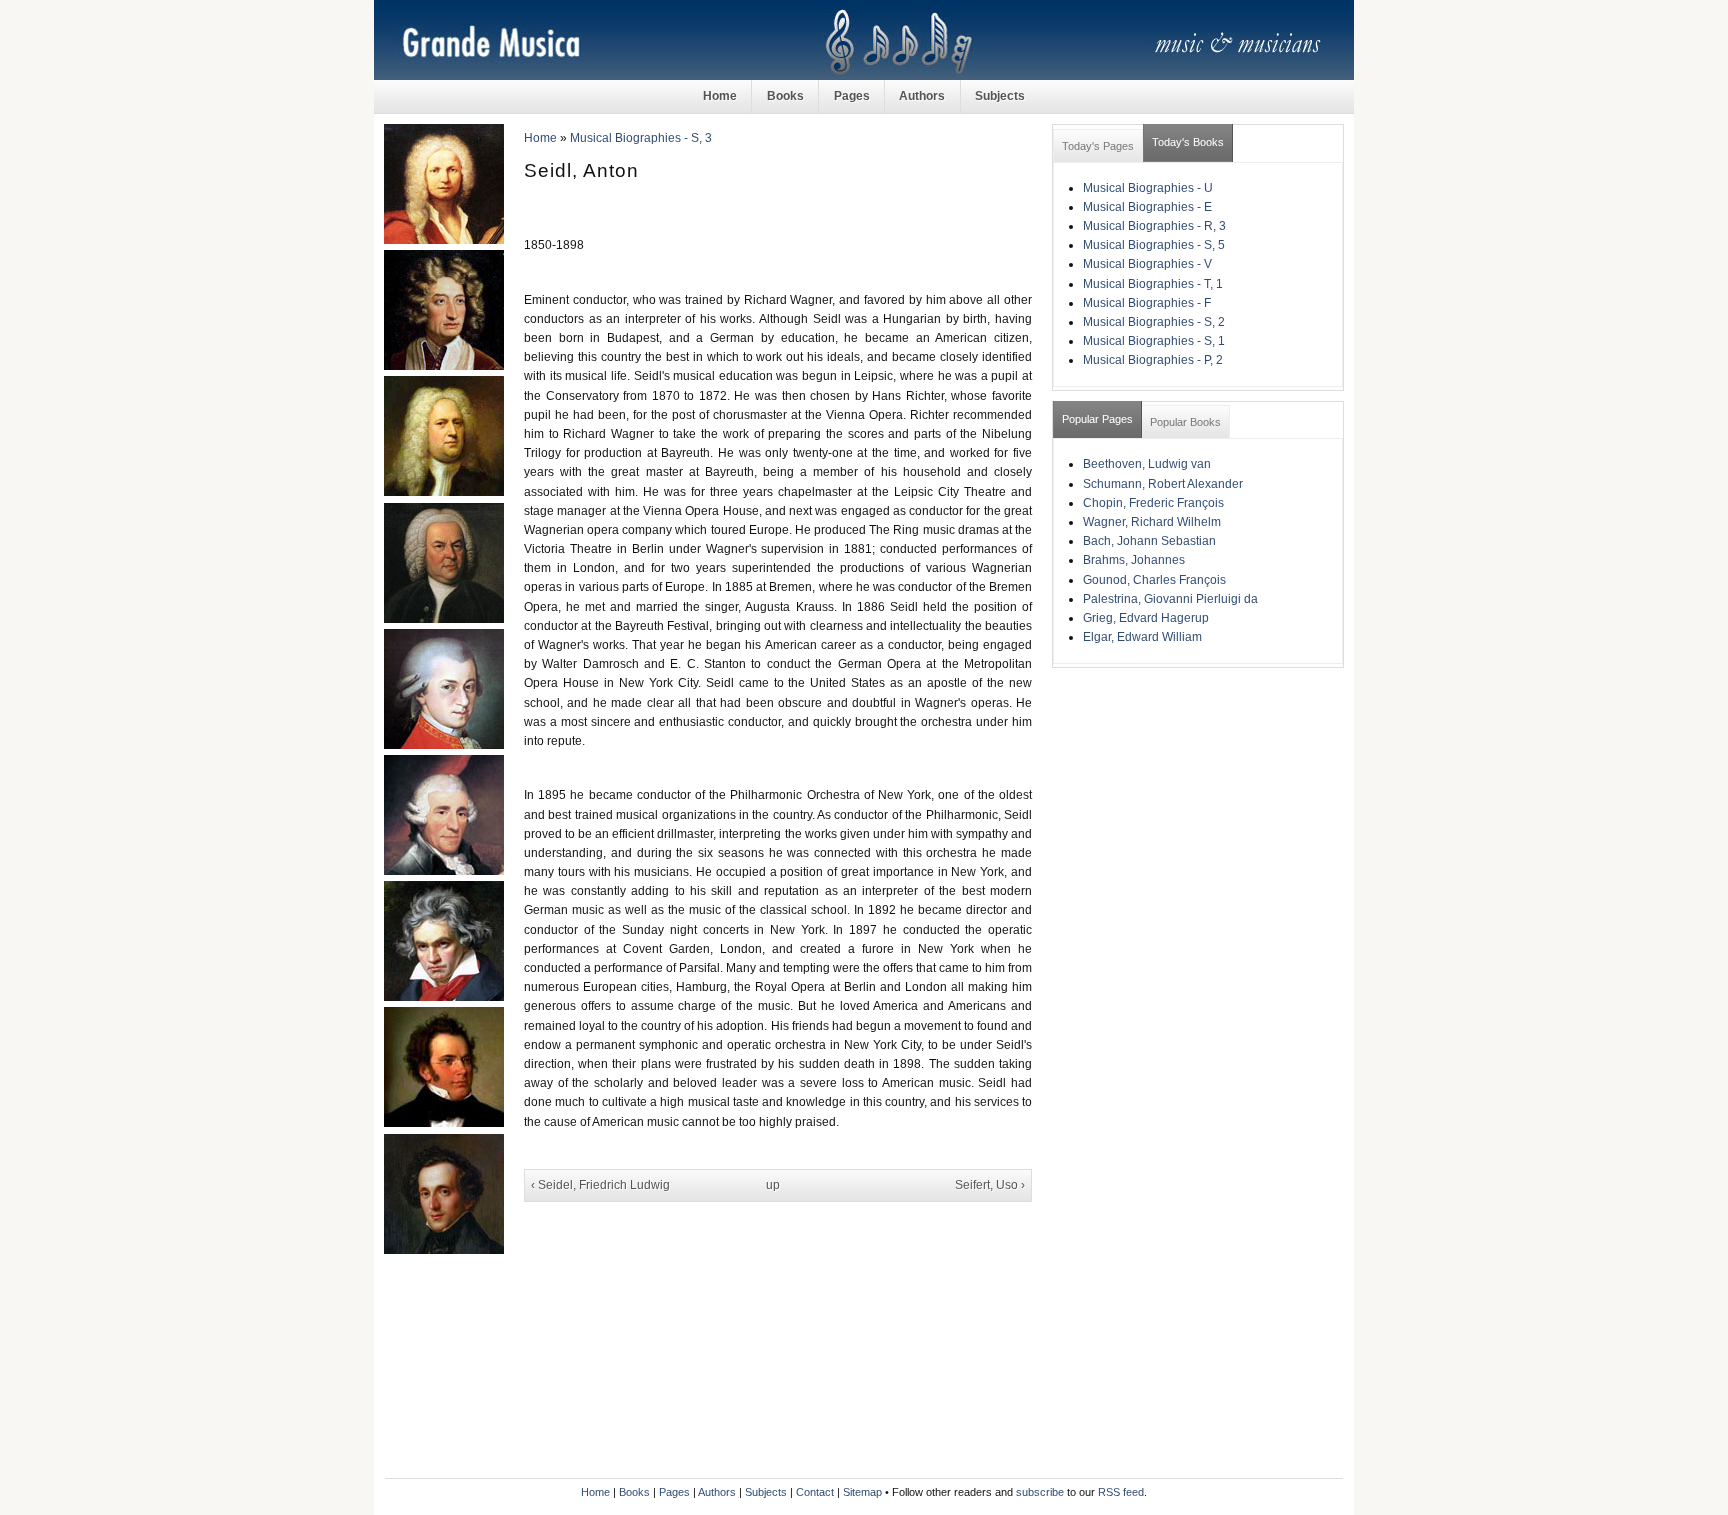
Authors (922, 96)
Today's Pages (1098, 146)
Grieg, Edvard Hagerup (1146, 618)
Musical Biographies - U (1148, 188)
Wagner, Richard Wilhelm (1152, 522)
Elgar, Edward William (1142, 637)
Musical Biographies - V (1147, 264)
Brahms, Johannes (1134, 560)
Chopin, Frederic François (1153, 503)
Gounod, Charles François (1154, 580)
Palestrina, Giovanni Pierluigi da (1170, 599)
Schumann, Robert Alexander (1163, 484)
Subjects (1000, 96)
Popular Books (1185, 422)
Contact (815, 1492)
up (773, 1185)
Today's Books (1188, 142)
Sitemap (862, 1492)
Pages (852, 96)
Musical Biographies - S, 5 (1154, 245)
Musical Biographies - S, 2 (1154, 322)
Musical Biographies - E (1147, 207)
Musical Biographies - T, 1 (1153, 284)
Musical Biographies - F (1147, 303)
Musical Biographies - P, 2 (1153, 360)
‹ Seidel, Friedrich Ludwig (600, 1185)
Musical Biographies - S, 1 (1154, 341)
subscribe (1040, 1492)
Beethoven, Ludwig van (1147, 464)
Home (720, 96)
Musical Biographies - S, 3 (641, 138)
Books (785, 96)
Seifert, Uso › (990, 1185)
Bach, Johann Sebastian (1149, 541)
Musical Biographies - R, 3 (1154, 226)
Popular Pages (1097, 419)
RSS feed (1121, 1492)
